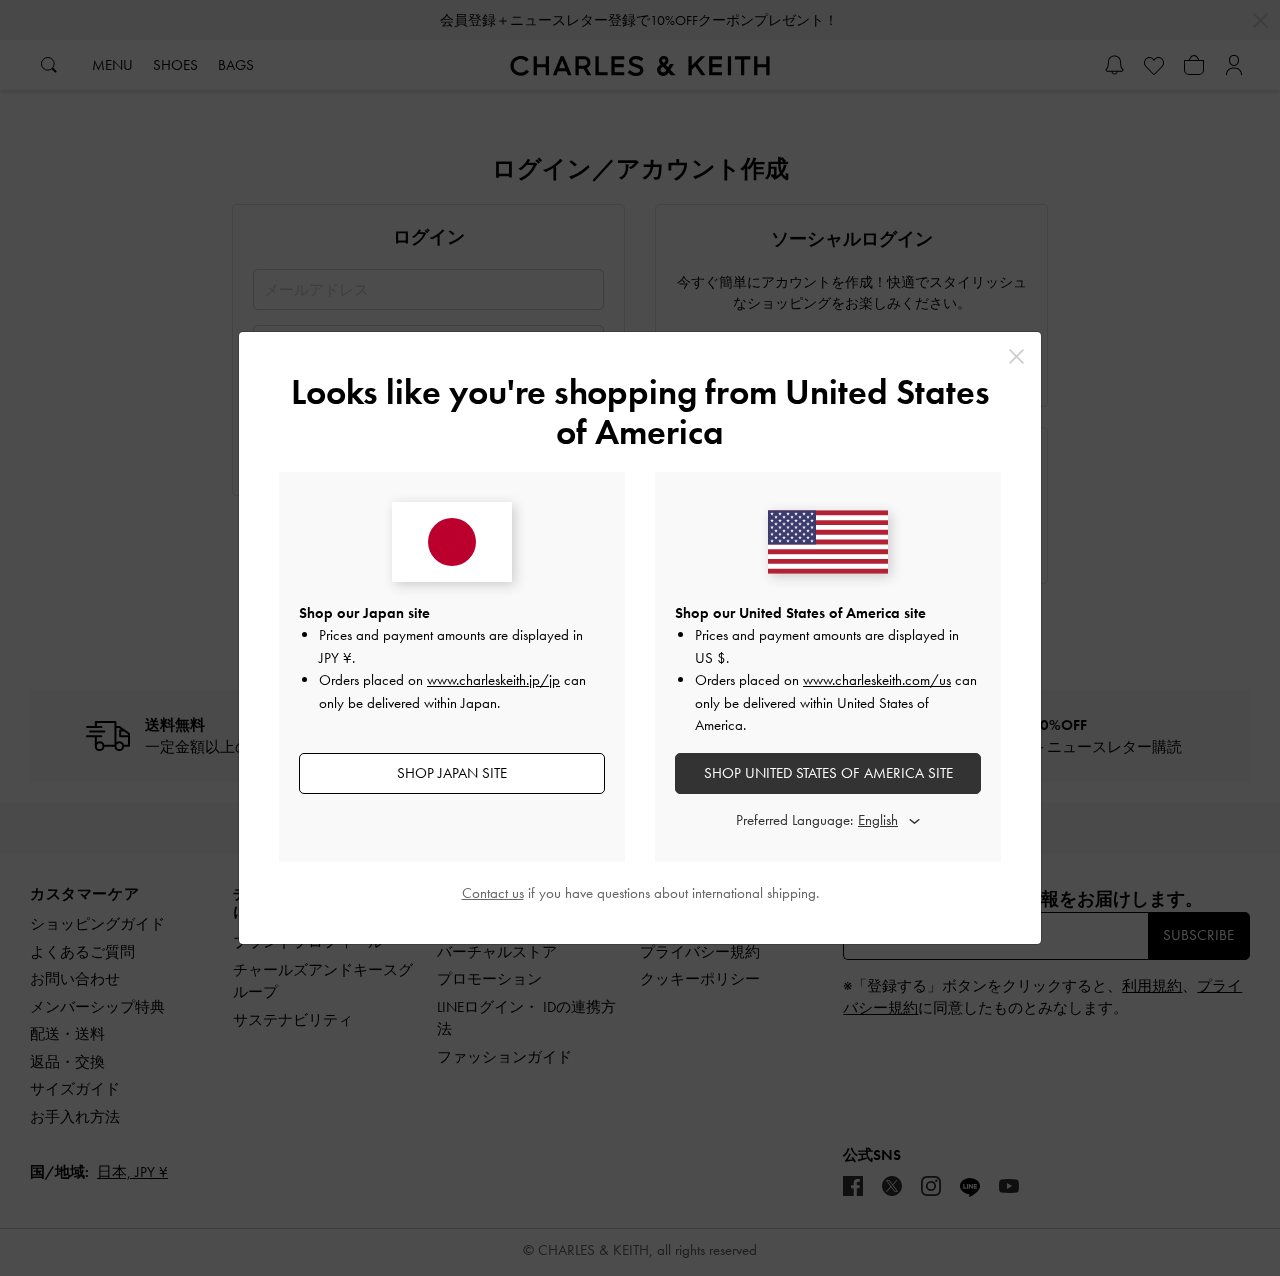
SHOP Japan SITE (452, 773)
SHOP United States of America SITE (828, 773)
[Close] (1016, 356)
